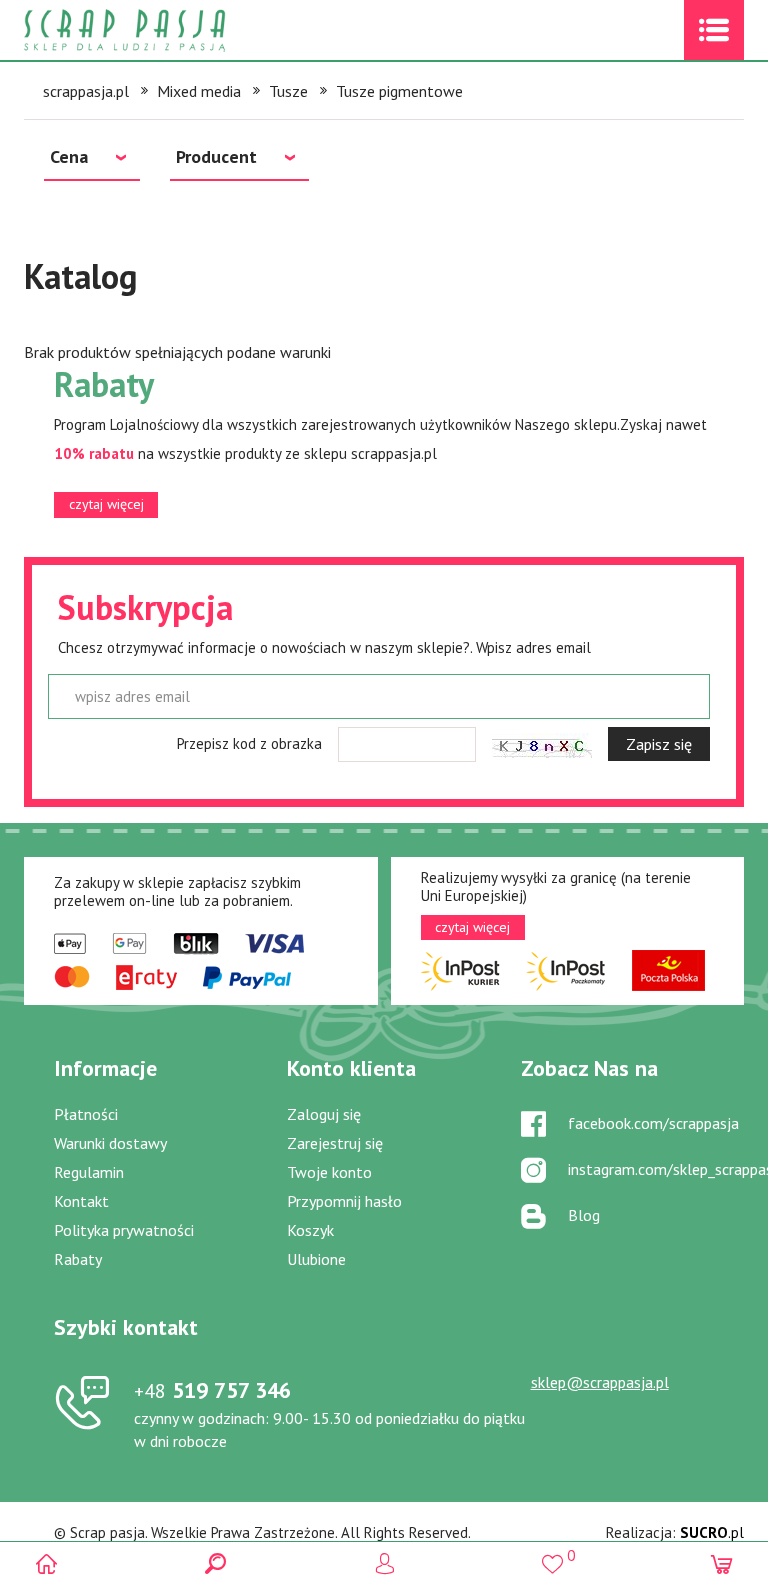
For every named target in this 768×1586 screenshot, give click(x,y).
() (552, 1555)
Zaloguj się (324, 1114)
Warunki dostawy (110, 1143)
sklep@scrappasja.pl (600, 1382)
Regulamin (89, 1172)
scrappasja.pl (86, 91)
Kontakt (81, 1201)
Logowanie (384, 1563)
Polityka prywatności (124, 1230)
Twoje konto (329, 1172)
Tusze (288, 91)
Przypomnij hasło (344, 1201)
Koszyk (310, 1230)
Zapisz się (659, 744)
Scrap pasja (168, 30)
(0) (721, 1563)
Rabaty (78, 1259)
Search (215, 1563)
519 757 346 (212, 1390)
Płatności (86, 1114)
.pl (712, 1532)
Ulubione (316, 1259)
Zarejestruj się (335, 1143)
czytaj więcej (106, 504)
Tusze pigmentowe (399, 91)
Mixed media (199, 91)
